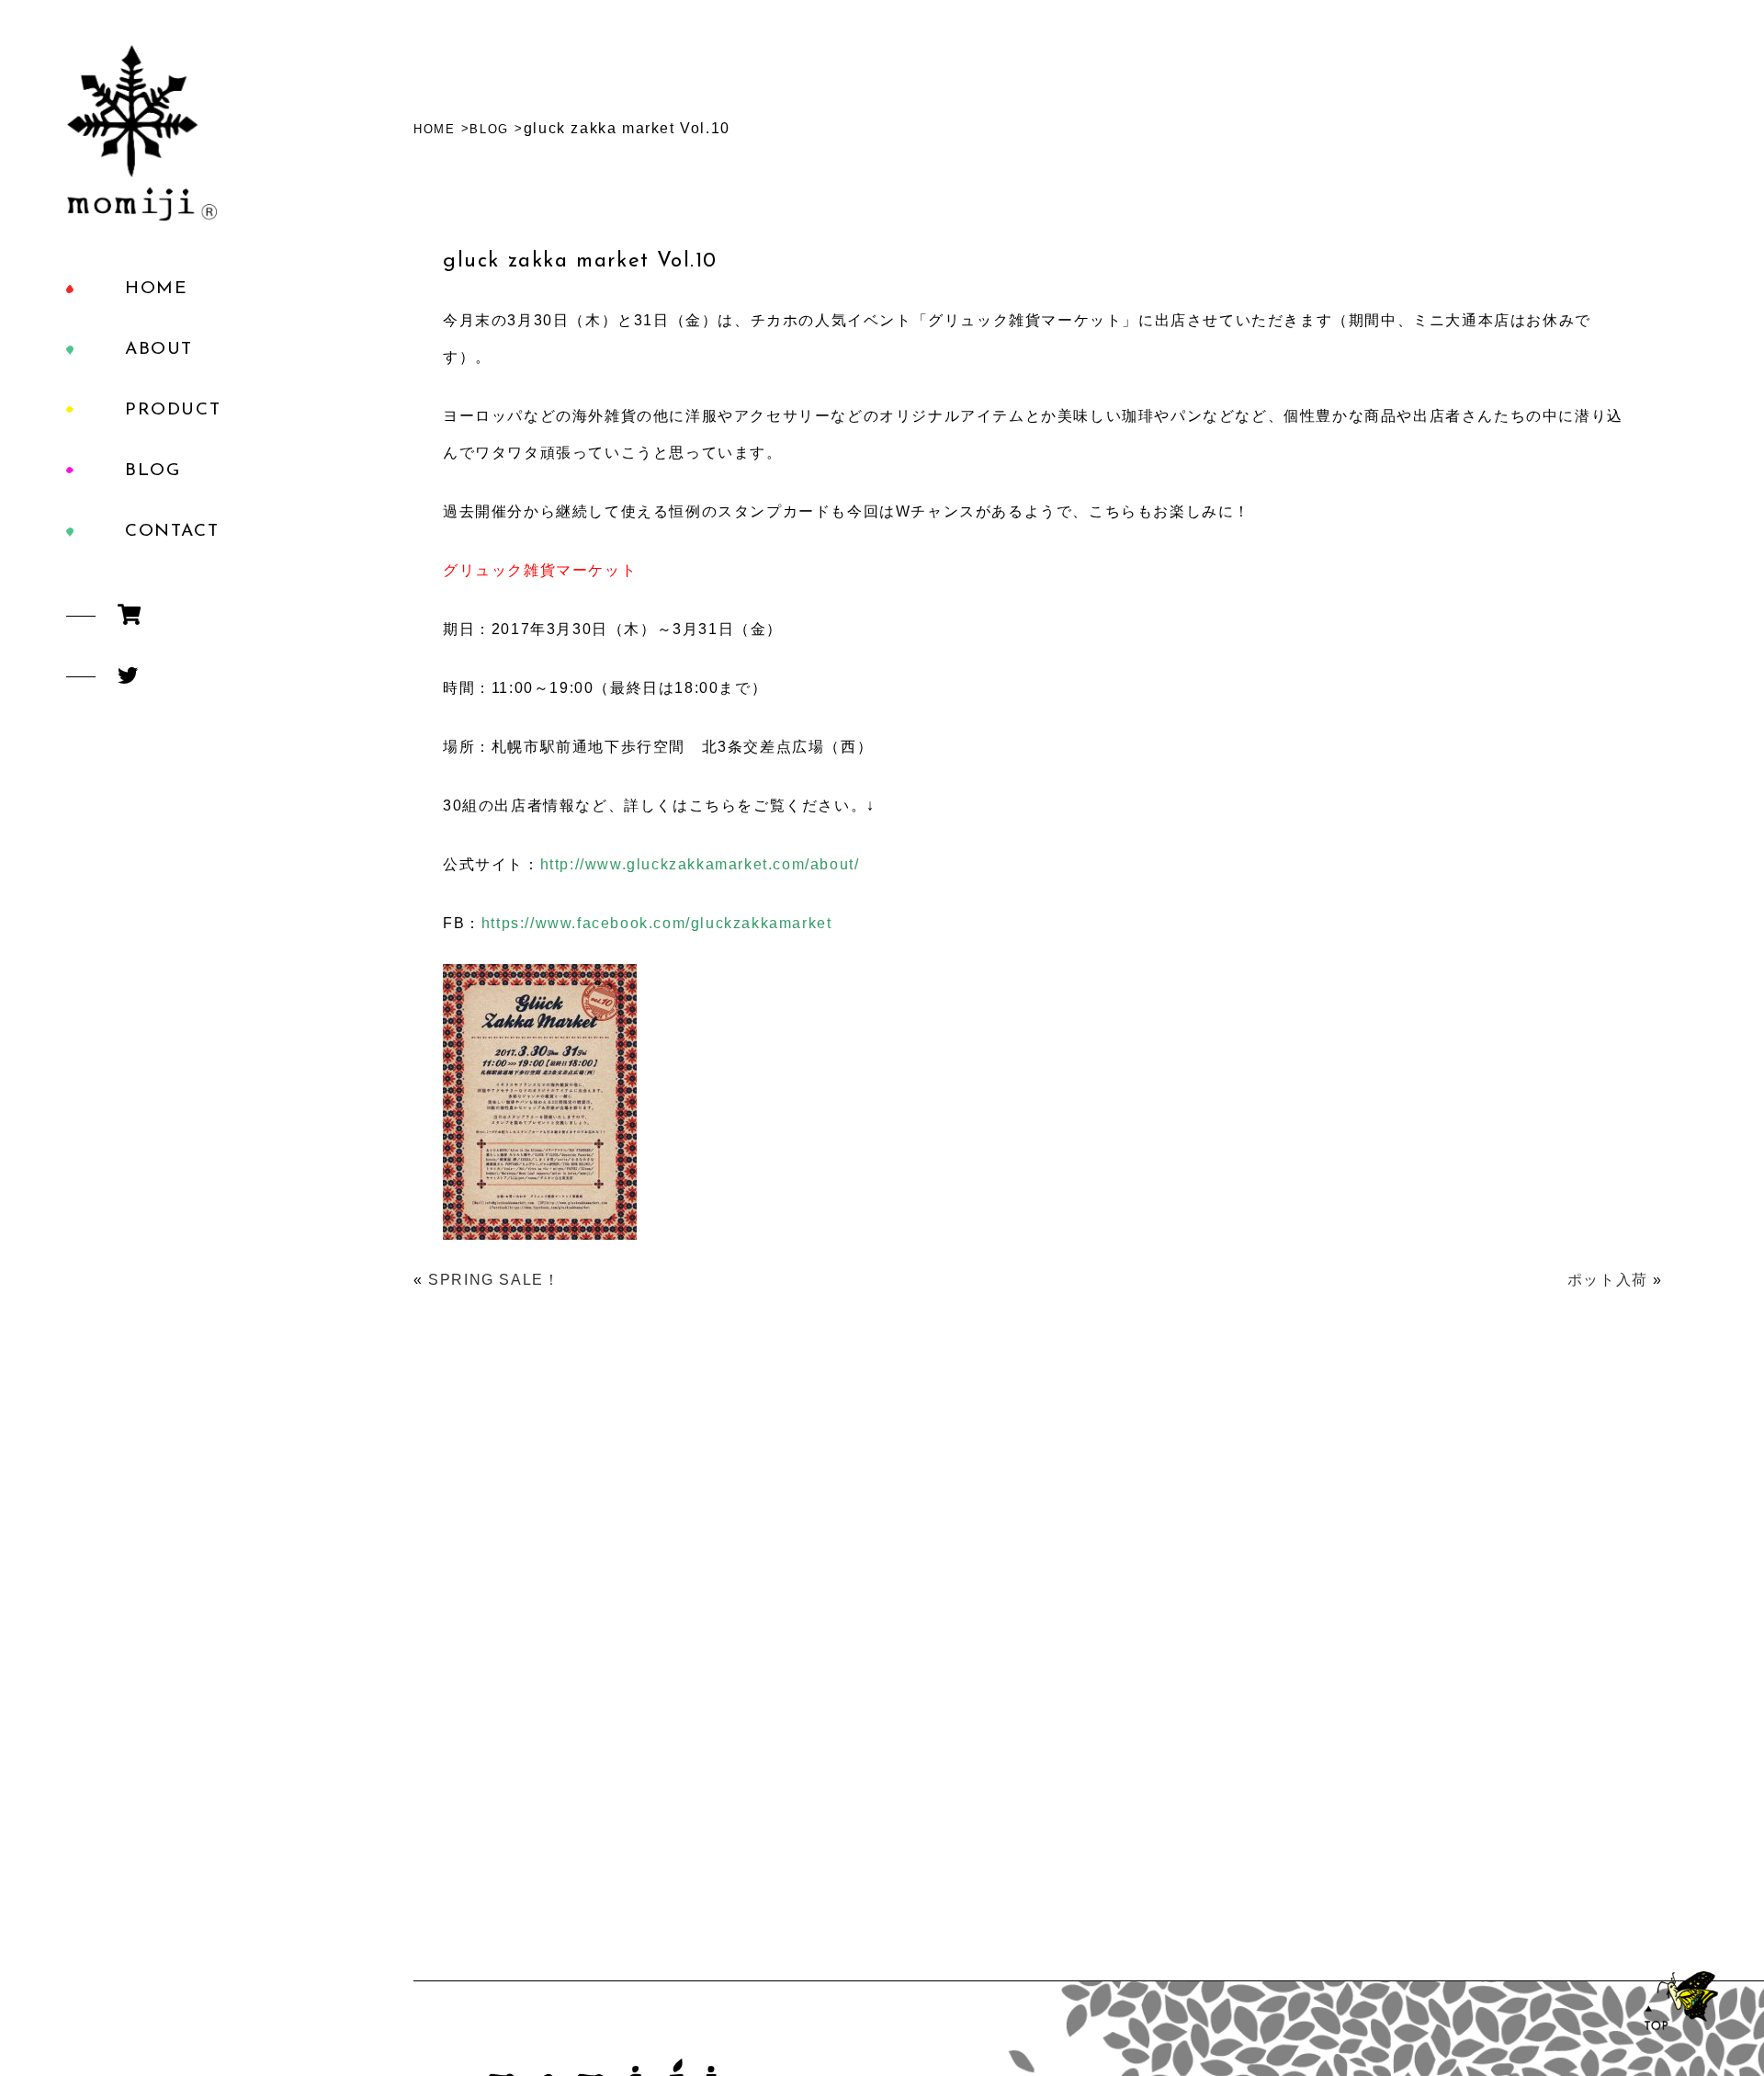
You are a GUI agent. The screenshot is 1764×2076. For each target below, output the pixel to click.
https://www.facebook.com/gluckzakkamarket (657, 923)
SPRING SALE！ (494, 1280)
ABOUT (159, 350)
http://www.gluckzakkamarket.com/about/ (700, 864)
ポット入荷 (1608, 1280)
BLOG (153, 471)
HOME (156, 289)
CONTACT (172, 532)
